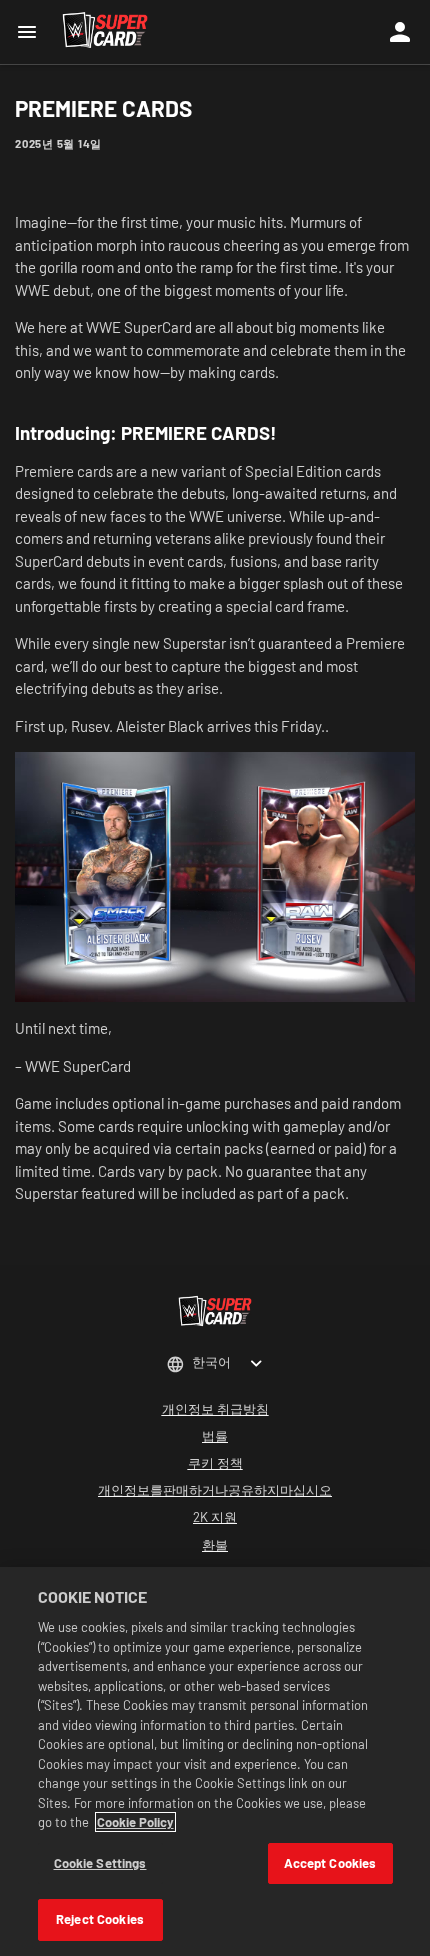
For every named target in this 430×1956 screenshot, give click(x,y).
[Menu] (31, 32)
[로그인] (400, 32)
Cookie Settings (100, 1863)
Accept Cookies (330, 1863)
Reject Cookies (100, 1919)
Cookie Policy (135, 1822)
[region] (215, 1761)
